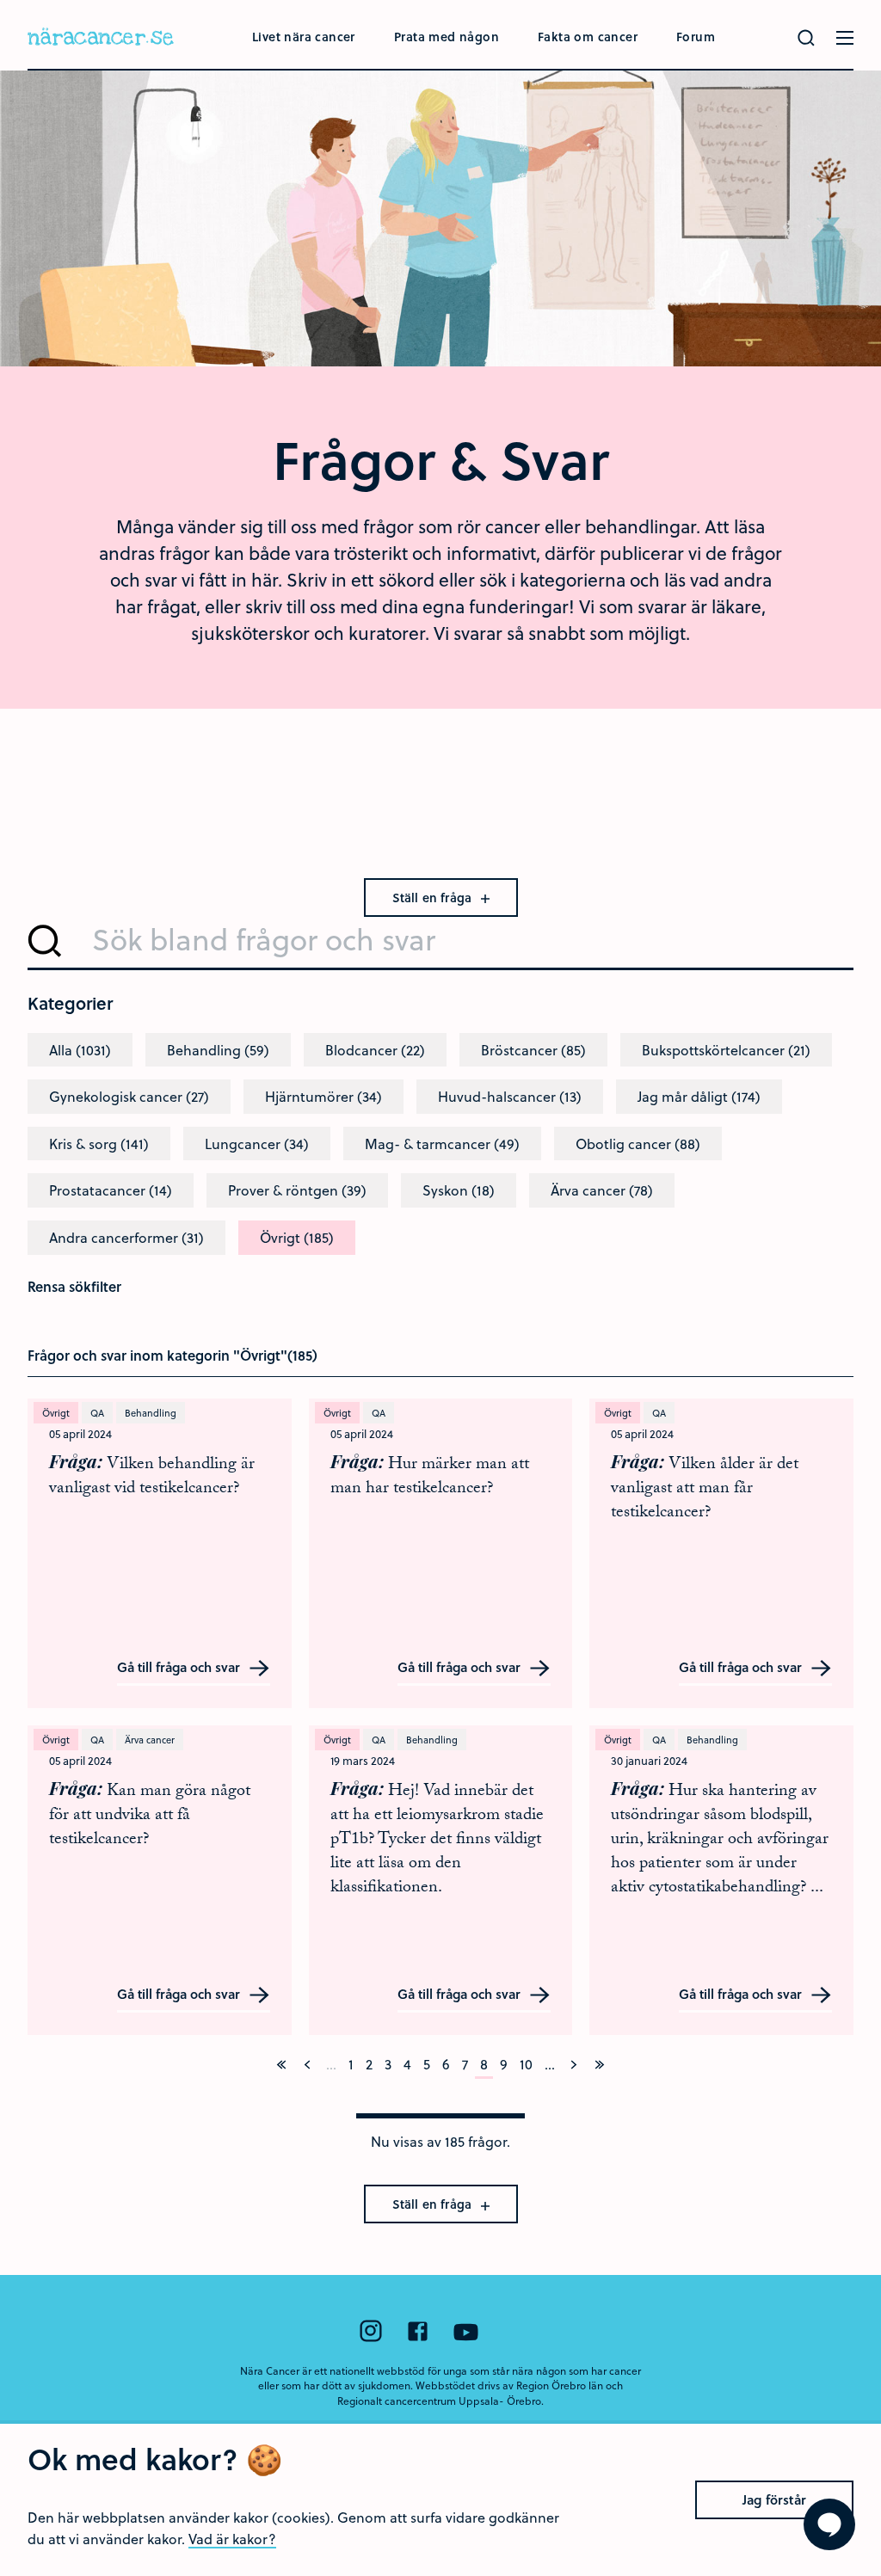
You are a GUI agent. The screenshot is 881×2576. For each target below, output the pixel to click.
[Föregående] (307, 2064)
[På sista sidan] (600, 2064)
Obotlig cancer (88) (638, 1144)
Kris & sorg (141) (99, 1144)
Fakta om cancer (588, 37)
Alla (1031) (80, 1050)
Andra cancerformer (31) (126, 1237)
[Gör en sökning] (806, 38)
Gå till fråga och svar (180, 1668)
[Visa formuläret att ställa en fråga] (829, 2524)
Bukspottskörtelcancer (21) (726, 1050)
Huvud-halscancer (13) (510, 1096)
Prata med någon (447, 37)
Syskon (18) (459, 1190)
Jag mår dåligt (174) (699, 1096)
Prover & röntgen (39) (297, 1190)
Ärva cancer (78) (602, 1190)
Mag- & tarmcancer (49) (442, 1144)
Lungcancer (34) (257, 1144)
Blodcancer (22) (375, 1050)
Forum (696, 37)
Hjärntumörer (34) (323, 1096)
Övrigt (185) (297, 1237)
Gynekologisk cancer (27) (129, 1096)
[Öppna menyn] (845, 38)
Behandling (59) (218, 1050)
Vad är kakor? (232, 2539)
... (550, 2064)
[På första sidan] (281, 2064)
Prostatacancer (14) (111, 1190)
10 (526, 2064)
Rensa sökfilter (74, 1286)
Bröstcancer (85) (533, 1050)
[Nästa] (574, 2064)
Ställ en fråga (434, 898)
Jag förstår (774, 2499)
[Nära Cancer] (101, 39)
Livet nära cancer (304, 37)
